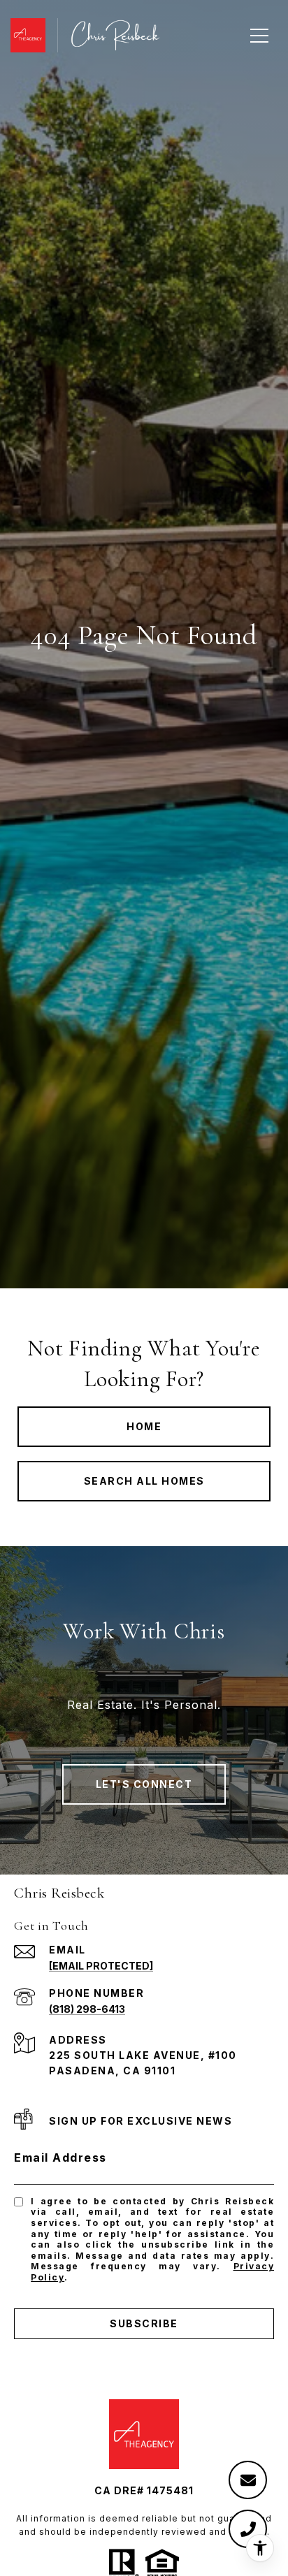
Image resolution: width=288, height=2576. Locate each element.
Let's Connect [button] (144, 1784)
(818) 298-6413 (87, 2009)
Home (144, 1426)
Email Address (60, 2157)
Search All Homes (144, 1481)
